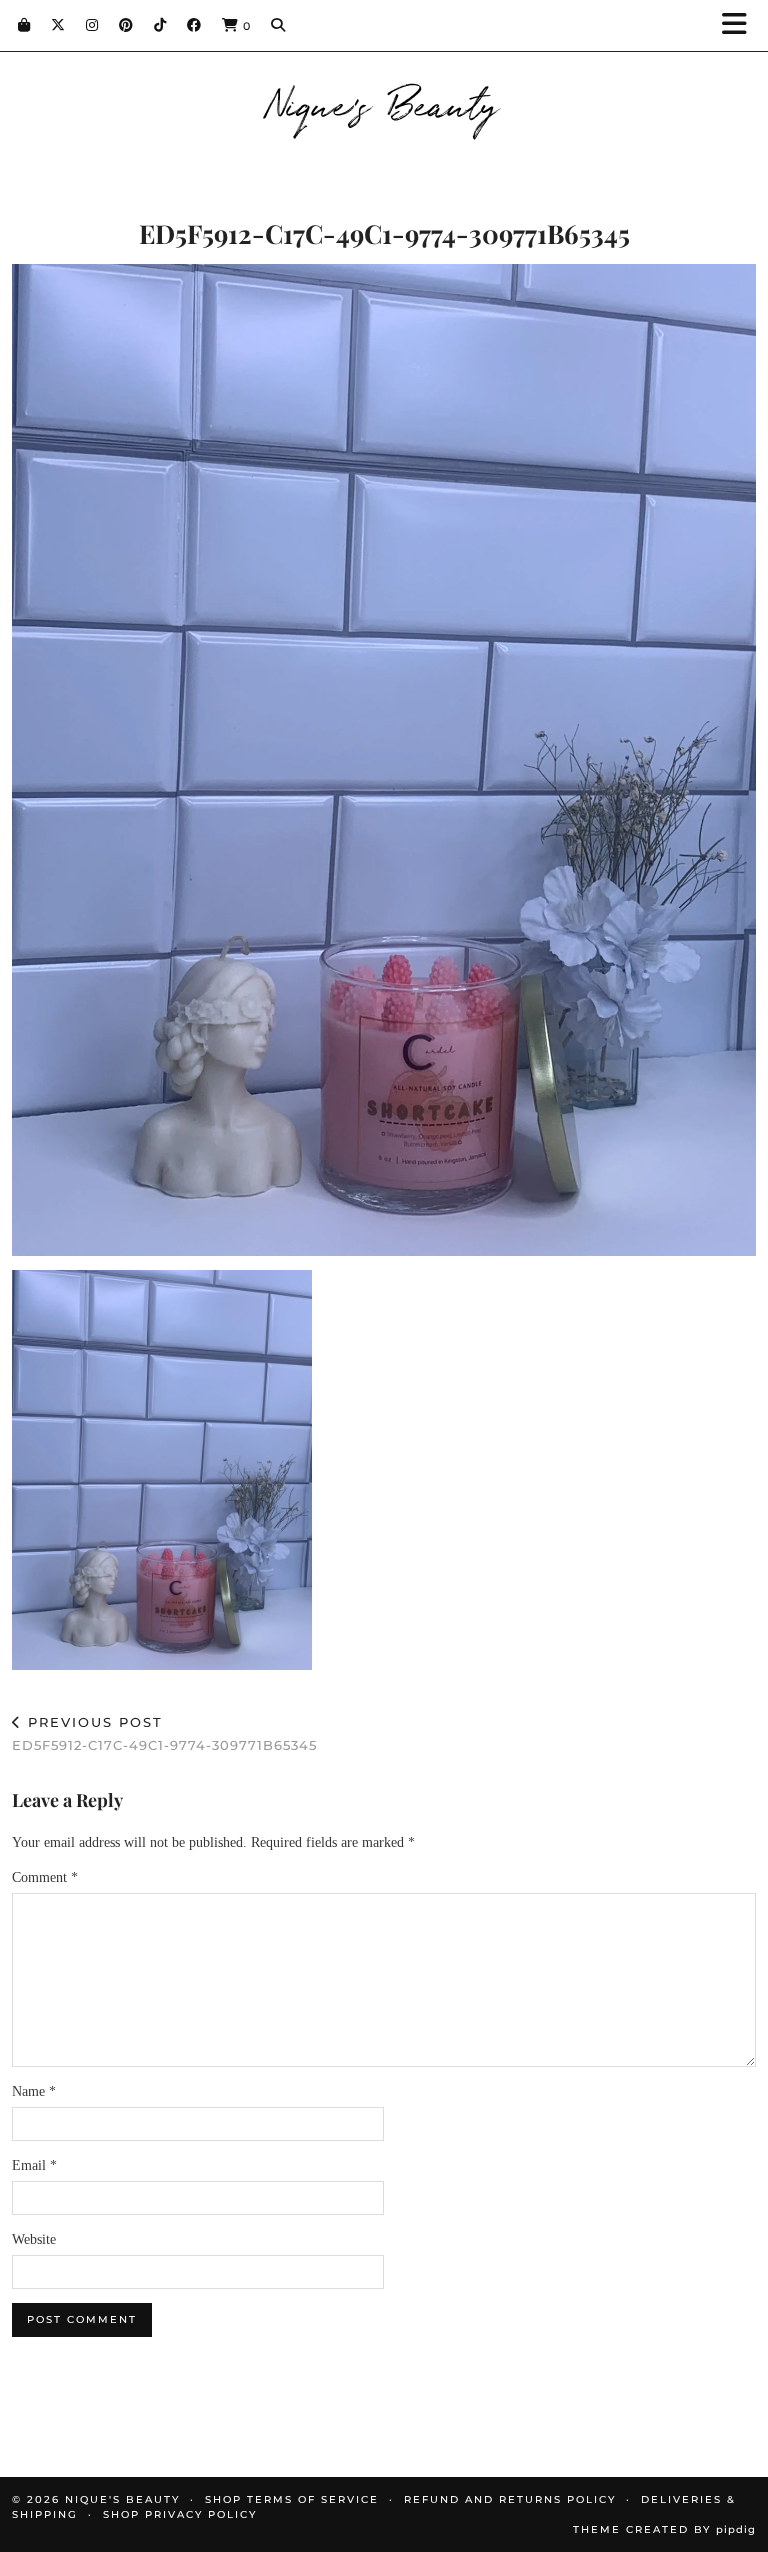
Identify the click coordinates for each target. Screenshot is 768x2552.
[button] (741, 25)
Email (34, 2165)
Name (34, 2091)
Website (34, 2239)
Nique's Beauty (384, 102)
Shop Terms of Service (292, 2499)
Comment (45, 1877)
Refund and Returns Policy (510, 2499)
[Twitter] (58, 25)
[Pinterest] (126, 25)
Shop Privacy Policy (180, 2514)
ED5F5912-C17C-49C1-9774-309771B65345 (164, 1733)
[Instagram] (92, 25)
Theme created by (664, 2529)
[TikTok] (160, 25)
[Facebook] (194, 25)
